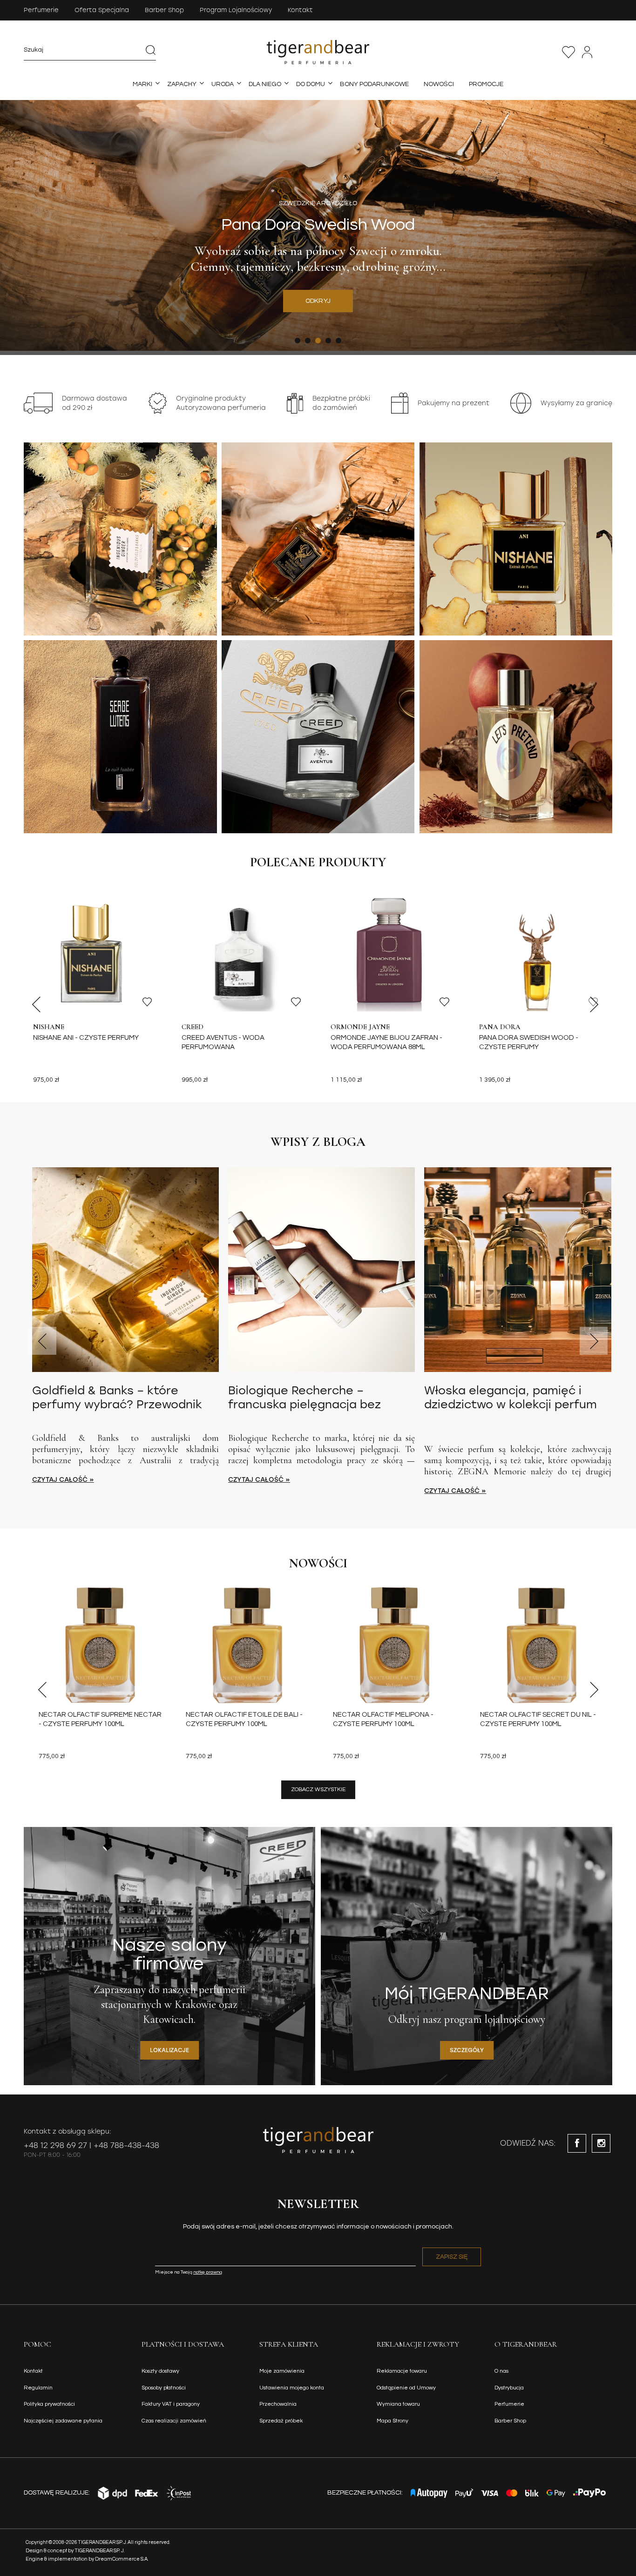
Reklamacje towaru (402, 2371)
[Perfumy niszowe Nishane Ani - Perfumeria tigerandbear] (516, 539)
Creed (193, 1027)
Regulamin (38, 2388)
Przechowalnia (568, 52)
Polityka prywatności (49, 2404)
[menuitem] (142, 84)
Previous (36, 1004)
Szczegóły (467, 2050)
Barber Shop (164, 10)
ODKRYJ (318, 301)
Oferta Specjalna (102, 10)
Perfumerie (41, 10)
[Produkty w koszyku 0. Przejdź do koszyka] (607, 52)
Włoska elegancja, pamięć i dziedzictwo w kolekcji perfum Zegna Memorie (511, 1398)
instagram (601, 2143)
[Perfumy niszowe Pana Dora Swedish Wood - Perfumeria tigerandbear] (318, 539)
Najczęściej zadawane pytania (63, 2421)
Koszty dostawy (160, 2371)
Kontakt (300, 10)
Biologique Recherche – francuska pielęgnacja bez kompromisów (304, 1398)
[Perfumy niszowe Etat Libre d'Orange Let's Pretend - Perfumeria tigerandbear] (516, 737)
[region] (318, 226)
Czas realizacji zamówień (174, 2421)
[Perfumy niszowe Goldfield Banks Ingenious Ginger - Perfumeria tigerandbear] (120, 539)
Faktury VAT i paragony (171, 2404)
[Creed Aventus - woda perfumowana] (244, 953)
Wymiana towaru (398, 2404)
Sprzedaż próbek (281, 2421)
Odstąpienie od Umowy (406, 2388)
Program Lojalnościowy (236, 10)
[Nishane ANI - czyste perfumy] (95, 953)
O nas (501, 2371)
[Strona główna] (318, 52)
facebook (577, 2143)
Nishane (49, 1027)
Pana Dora (500, 1027)
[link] (318, 226)
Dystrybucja (509, 2388)
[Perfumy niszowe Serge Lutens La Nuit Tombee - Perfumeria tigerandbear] (120, 737)
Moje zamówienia (282, 2371)
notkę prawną (208, 2272)
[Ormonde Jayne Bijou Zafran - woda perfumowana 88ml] (393, 953)
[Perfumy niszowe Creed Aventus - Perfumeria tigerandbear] (318, 737)
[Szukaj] (151, 50)
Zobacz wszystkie (318, 1790)
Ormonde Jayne (360, 1027)
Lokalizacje (169, 2050)
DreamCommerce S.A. (122, 2559)
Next (594, 1004)
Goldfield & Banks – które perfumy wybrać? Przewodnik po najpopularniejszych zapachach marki (117, 1398)
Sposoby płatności (164, 2388)
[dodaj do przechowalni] (147, 1002)
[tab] (298, 341)
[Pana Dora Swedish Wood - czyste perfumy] (541, 953)
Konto (587, 52)
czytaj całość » (63, 1480)
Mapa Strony (392, 2421)
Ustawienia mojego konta (292, 2388)
